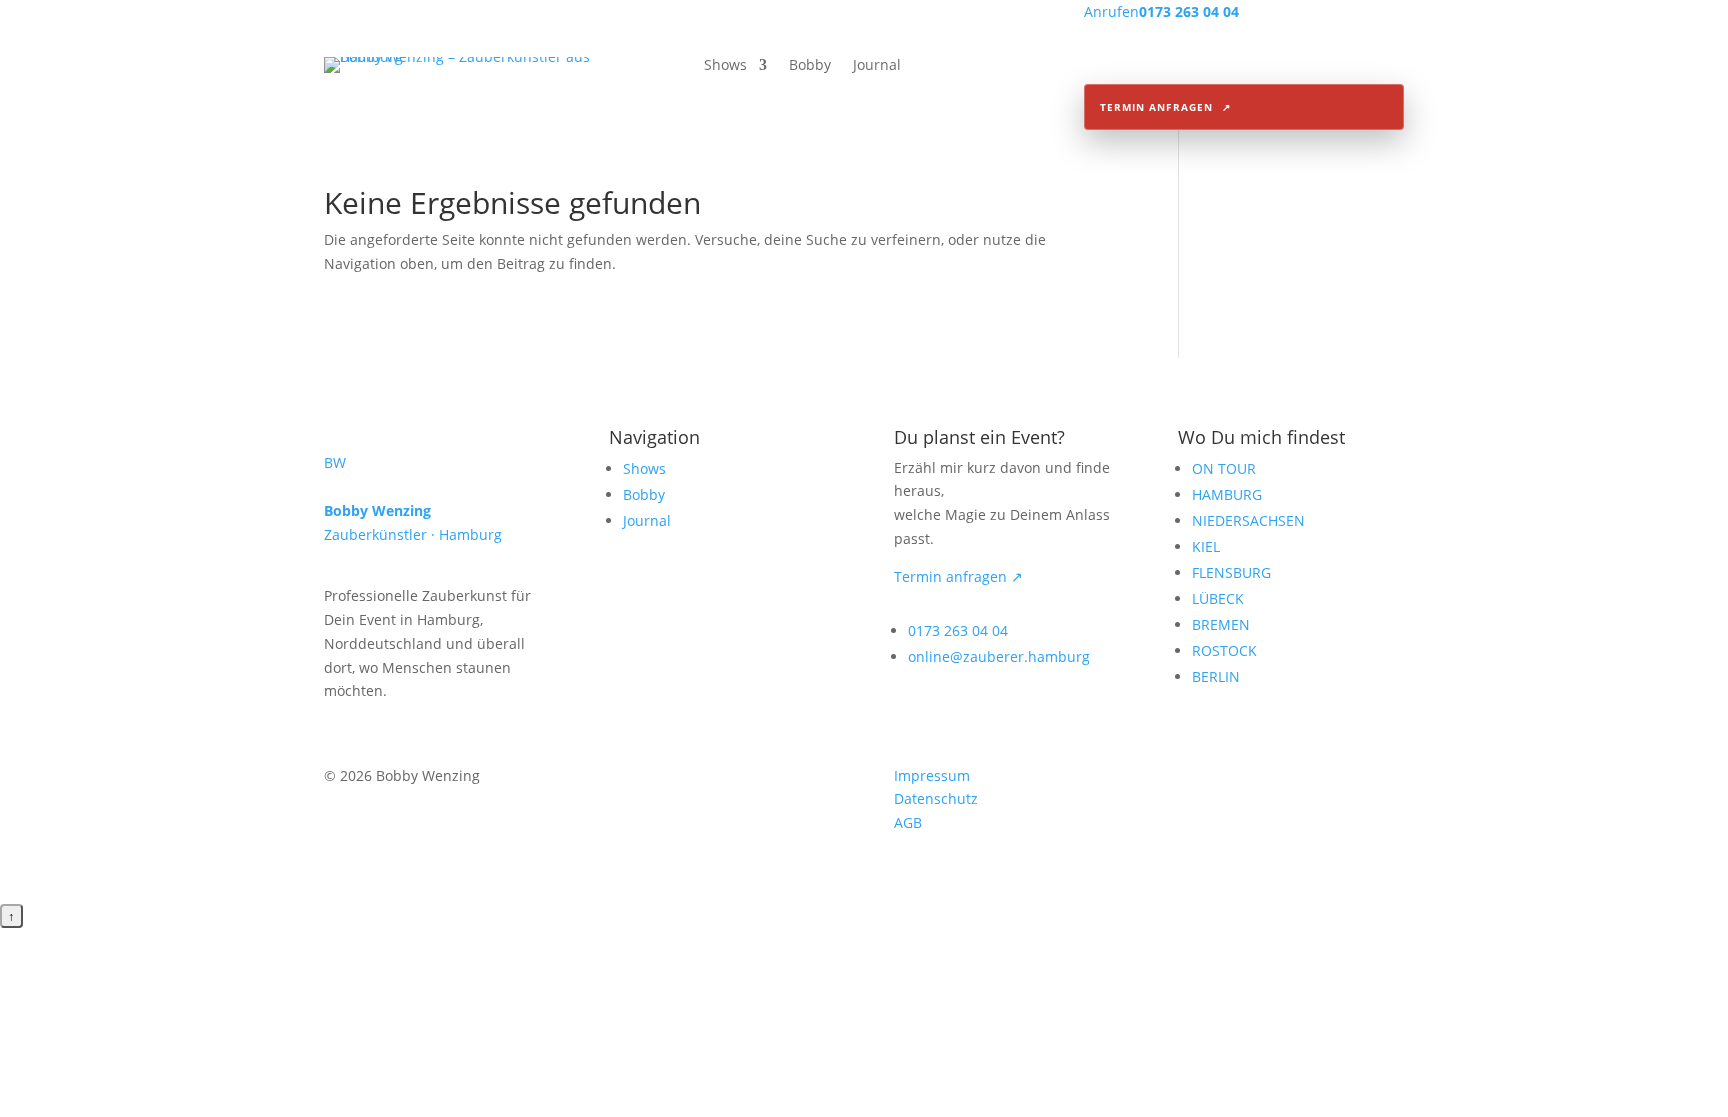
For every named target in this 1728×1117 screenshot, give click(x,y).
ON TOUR (1224, 468)
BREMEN (1221, 624)
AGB (908, 822)
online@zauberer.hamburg (999, 656)
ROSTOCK (1224, 650)
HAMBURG (1227, 494)
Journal (877, 66)
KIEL (1206, 546)
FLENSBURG (1231, 572)
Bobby (810, 66)
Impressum (932, 775)
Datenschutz (936, 798)
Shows (725, 66)
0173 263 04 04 (958, 630)
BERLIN (1216, 676)
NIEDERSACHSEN (1248, 520)
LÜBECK (1218, 598)
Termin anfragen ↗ (958, 576)
